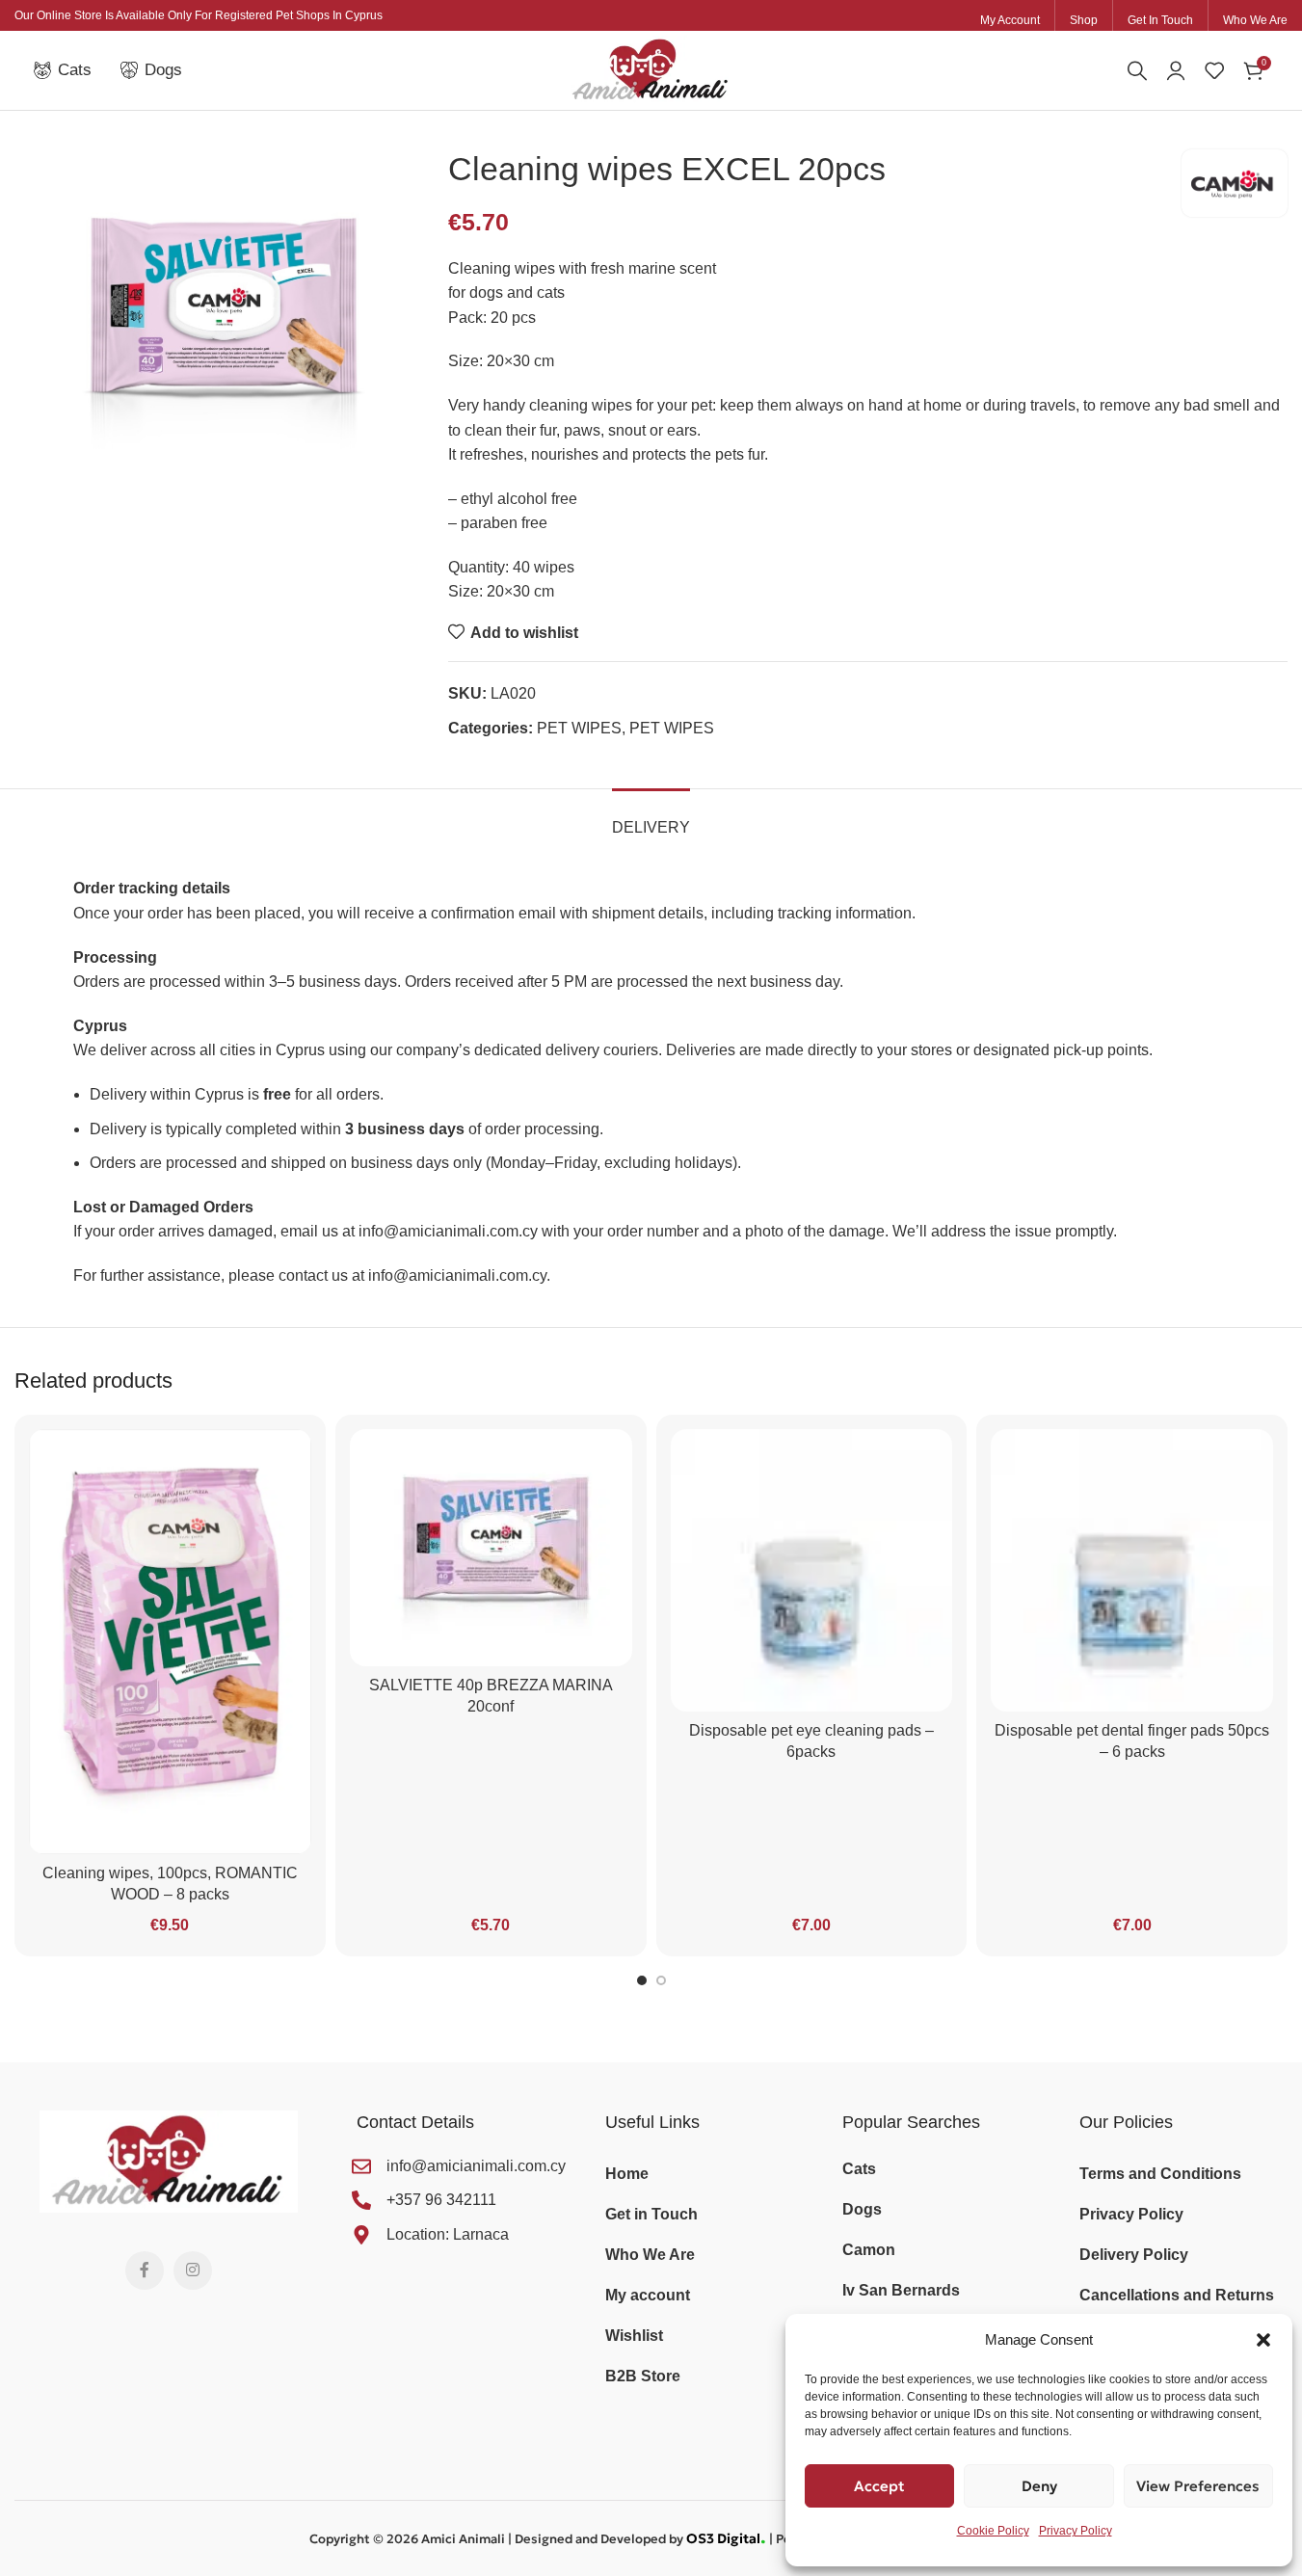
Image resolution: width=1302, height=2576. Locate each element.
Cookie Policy (993, 2531)
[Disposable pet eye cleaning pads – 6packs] (812, 1570)
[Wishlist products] (1214, 70)
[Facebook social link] (145, 2271)
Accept (879, 2486)
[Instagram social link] (193, 2271)
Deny (1039, 2486)
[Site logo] (651, 69)
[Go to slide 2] (661, 1980)
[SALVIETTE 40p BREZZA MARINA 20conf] (491, 1548)
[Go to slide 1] (642, 1980)
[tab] (651, 818)
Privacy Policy (1076, 2531)
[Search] (1137, 70)
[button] (1263, 2340)
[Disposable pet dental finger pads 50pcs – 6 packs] (1132, 1570)
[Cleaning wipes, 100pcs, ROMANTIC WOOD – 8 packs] (170, 1642)
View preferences (1198, 2486)
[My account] (1176, 70)
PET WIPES (579, 728)
